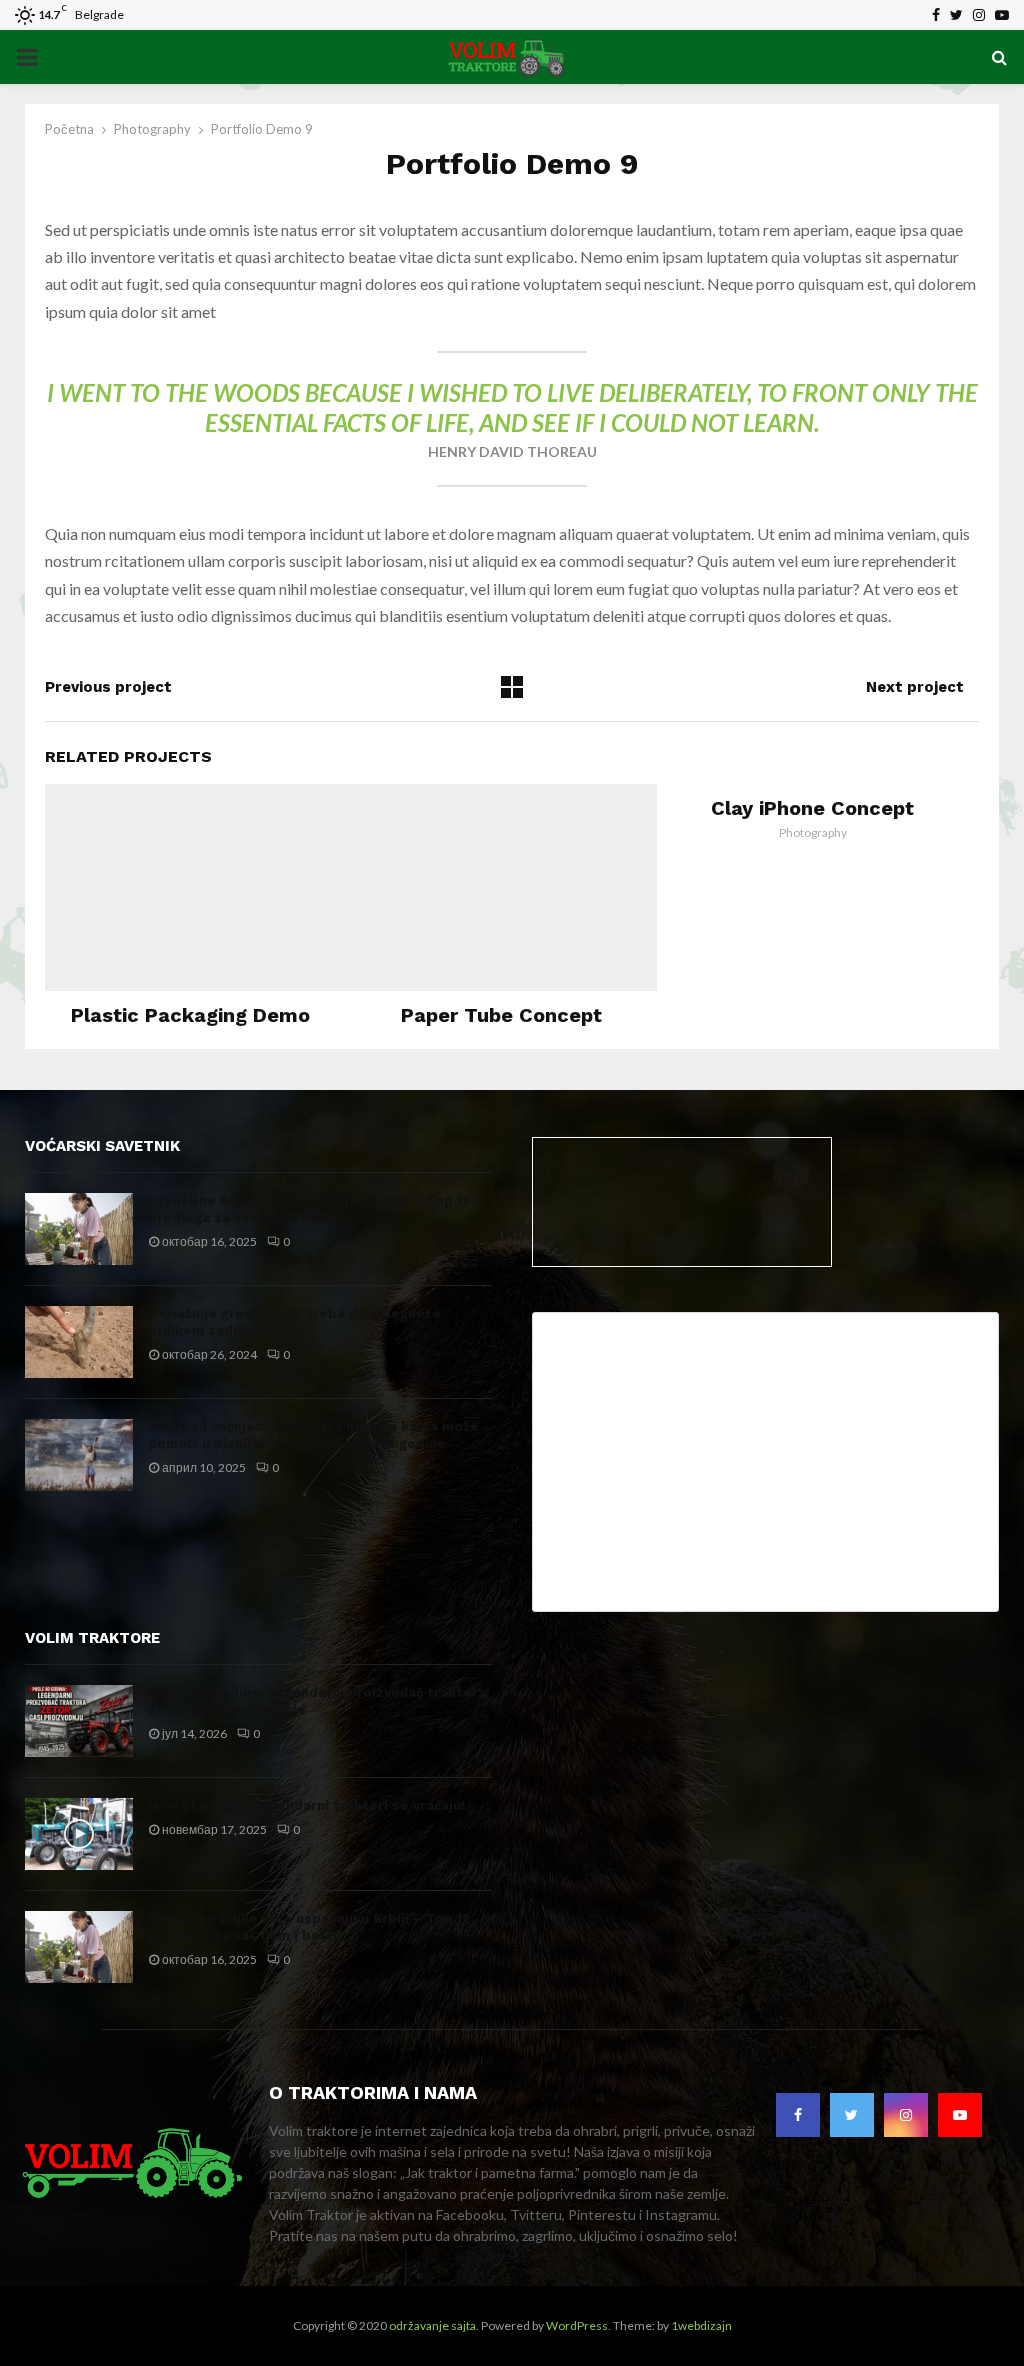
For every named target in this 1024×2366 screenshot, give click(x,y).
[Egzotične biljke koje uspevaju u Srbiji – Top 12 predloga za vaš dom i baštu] (79, 1229)
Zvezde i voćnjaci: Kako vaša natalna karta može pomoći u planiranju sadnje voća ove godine (313, 1435)
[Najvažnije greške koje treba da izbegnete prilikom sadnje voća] (79, 1342)
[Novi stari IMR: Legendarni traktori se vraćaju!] (79, 1834)
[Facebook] (798, 2115)
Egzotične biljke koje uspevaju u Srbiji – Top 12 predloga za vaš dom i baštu (309, 1209)
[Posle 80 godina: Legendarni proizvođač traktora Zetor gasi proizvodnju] (79, 1721)
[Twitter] (852, 2115)
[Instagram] (906, 2115)
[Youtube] (960, 2115)
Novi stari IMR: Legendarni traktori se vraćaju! (306, 1805)
